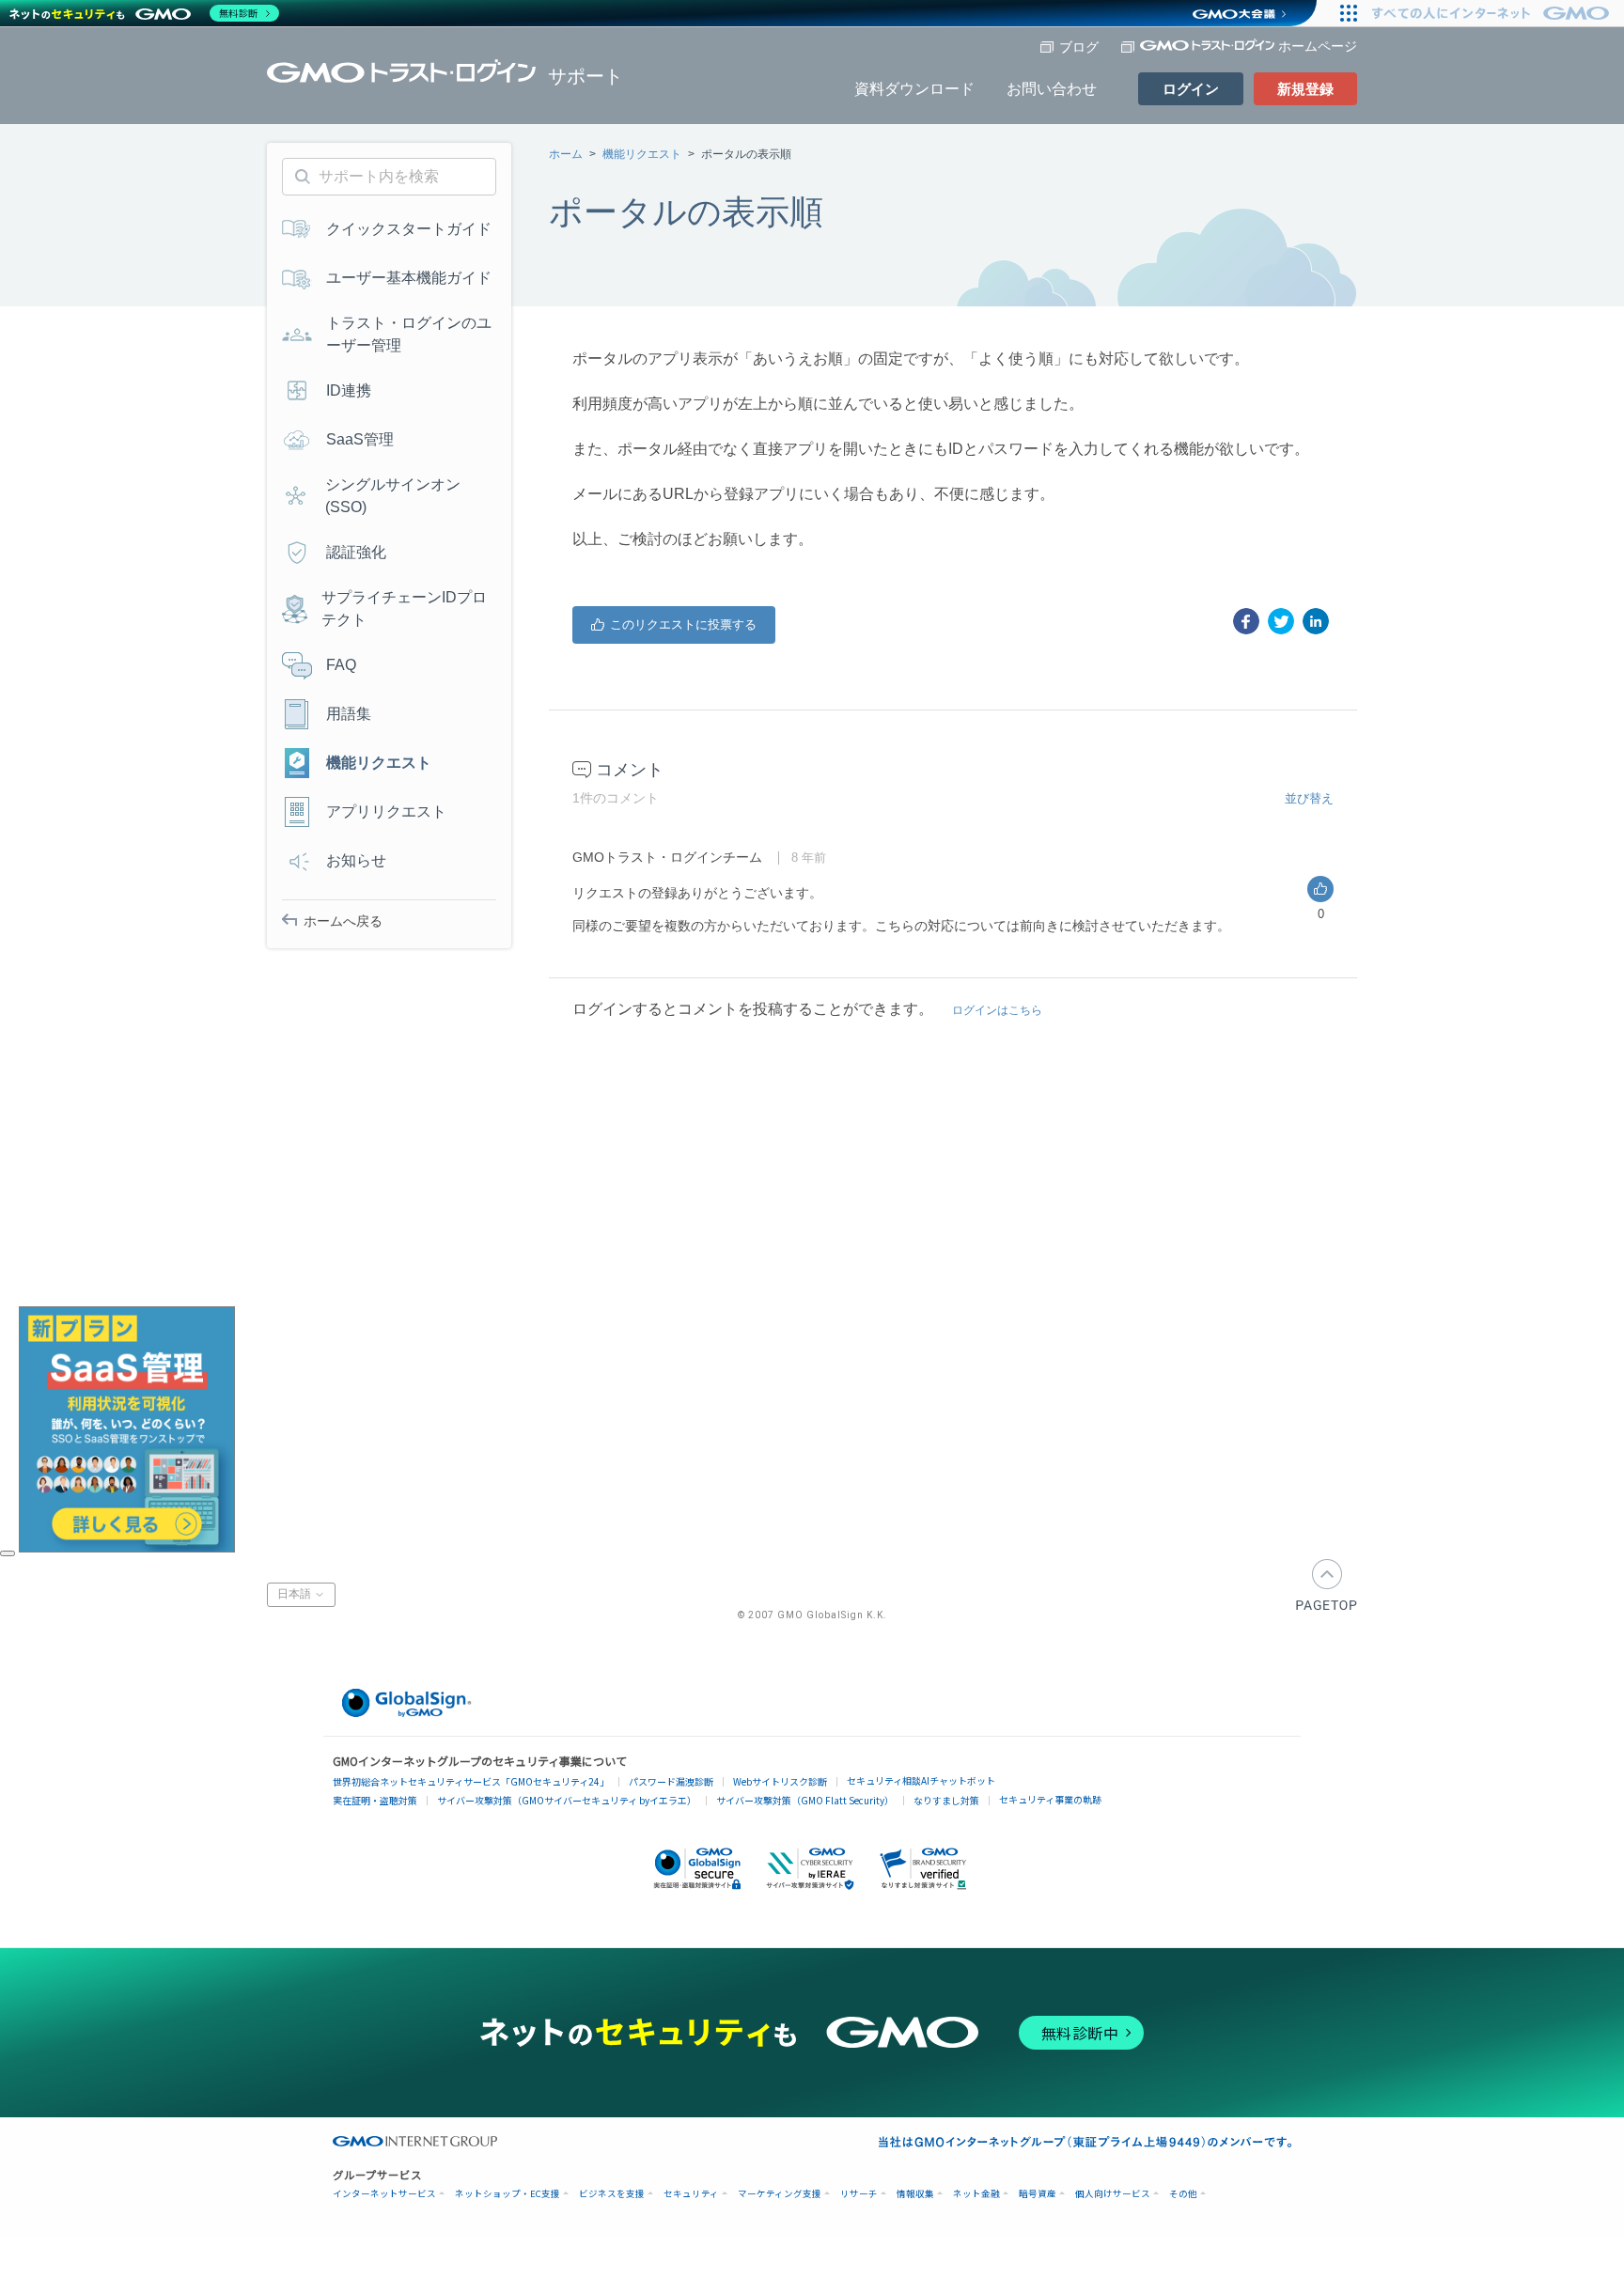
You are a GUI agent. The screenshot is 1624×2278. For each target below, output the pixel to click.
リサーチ (859, 2194)
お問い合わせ (1052, 89)
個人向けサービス (1113, 2194)
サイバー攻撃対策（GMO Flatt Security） (805, 1800)
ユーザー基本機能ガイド (409, 278)
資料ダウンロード (914, 89)
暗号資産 (1038, 2194)
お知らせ (356, 860)
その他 (1183, 2194)
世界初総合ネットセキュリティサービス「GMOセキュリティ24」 (471, 1781)
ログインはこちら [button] (997, 1010)
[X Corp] (1281, 621)
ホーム (566, 154)
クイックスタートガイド (409, 229)
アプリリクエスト (386, 811)
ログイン (1191, 89)
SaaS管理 (360, 439)
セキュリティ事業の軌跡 (1050, 1799)
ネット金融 (976, 2194)
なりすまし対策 (946, 1800)
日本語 (296, 1594)
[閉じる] (8, 1553)
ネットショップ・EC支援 (507, 2194)
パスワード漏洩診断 (671, 1781)
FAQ (341, 665)
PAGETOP (1327, 1585)
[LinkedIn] (1316, 621)
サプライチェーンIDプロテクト (404, 609)
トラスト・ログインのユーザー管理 (409, 334)
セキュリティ (691, 2194)
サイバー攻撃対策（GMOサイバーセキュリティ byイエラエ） (567, 1800)
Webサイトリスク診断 (780, 1781)
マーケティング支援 (780, 2194)
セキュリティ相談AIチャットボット (921, 1780)
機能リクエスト (642, 154)
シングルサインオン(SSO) (393, 496)
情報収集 (915, 2194)
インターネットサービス (384, 2194)
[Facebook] (1246, 621)
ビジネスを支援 (612, 2194)
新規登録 (1305, 89)
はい (674, 625)
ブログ (1079, 47)
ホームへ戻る (343, 921)
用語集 (349, 714)
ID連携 (349, 390)
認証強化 (356, 552)
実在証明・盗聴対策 (375, 1800)
